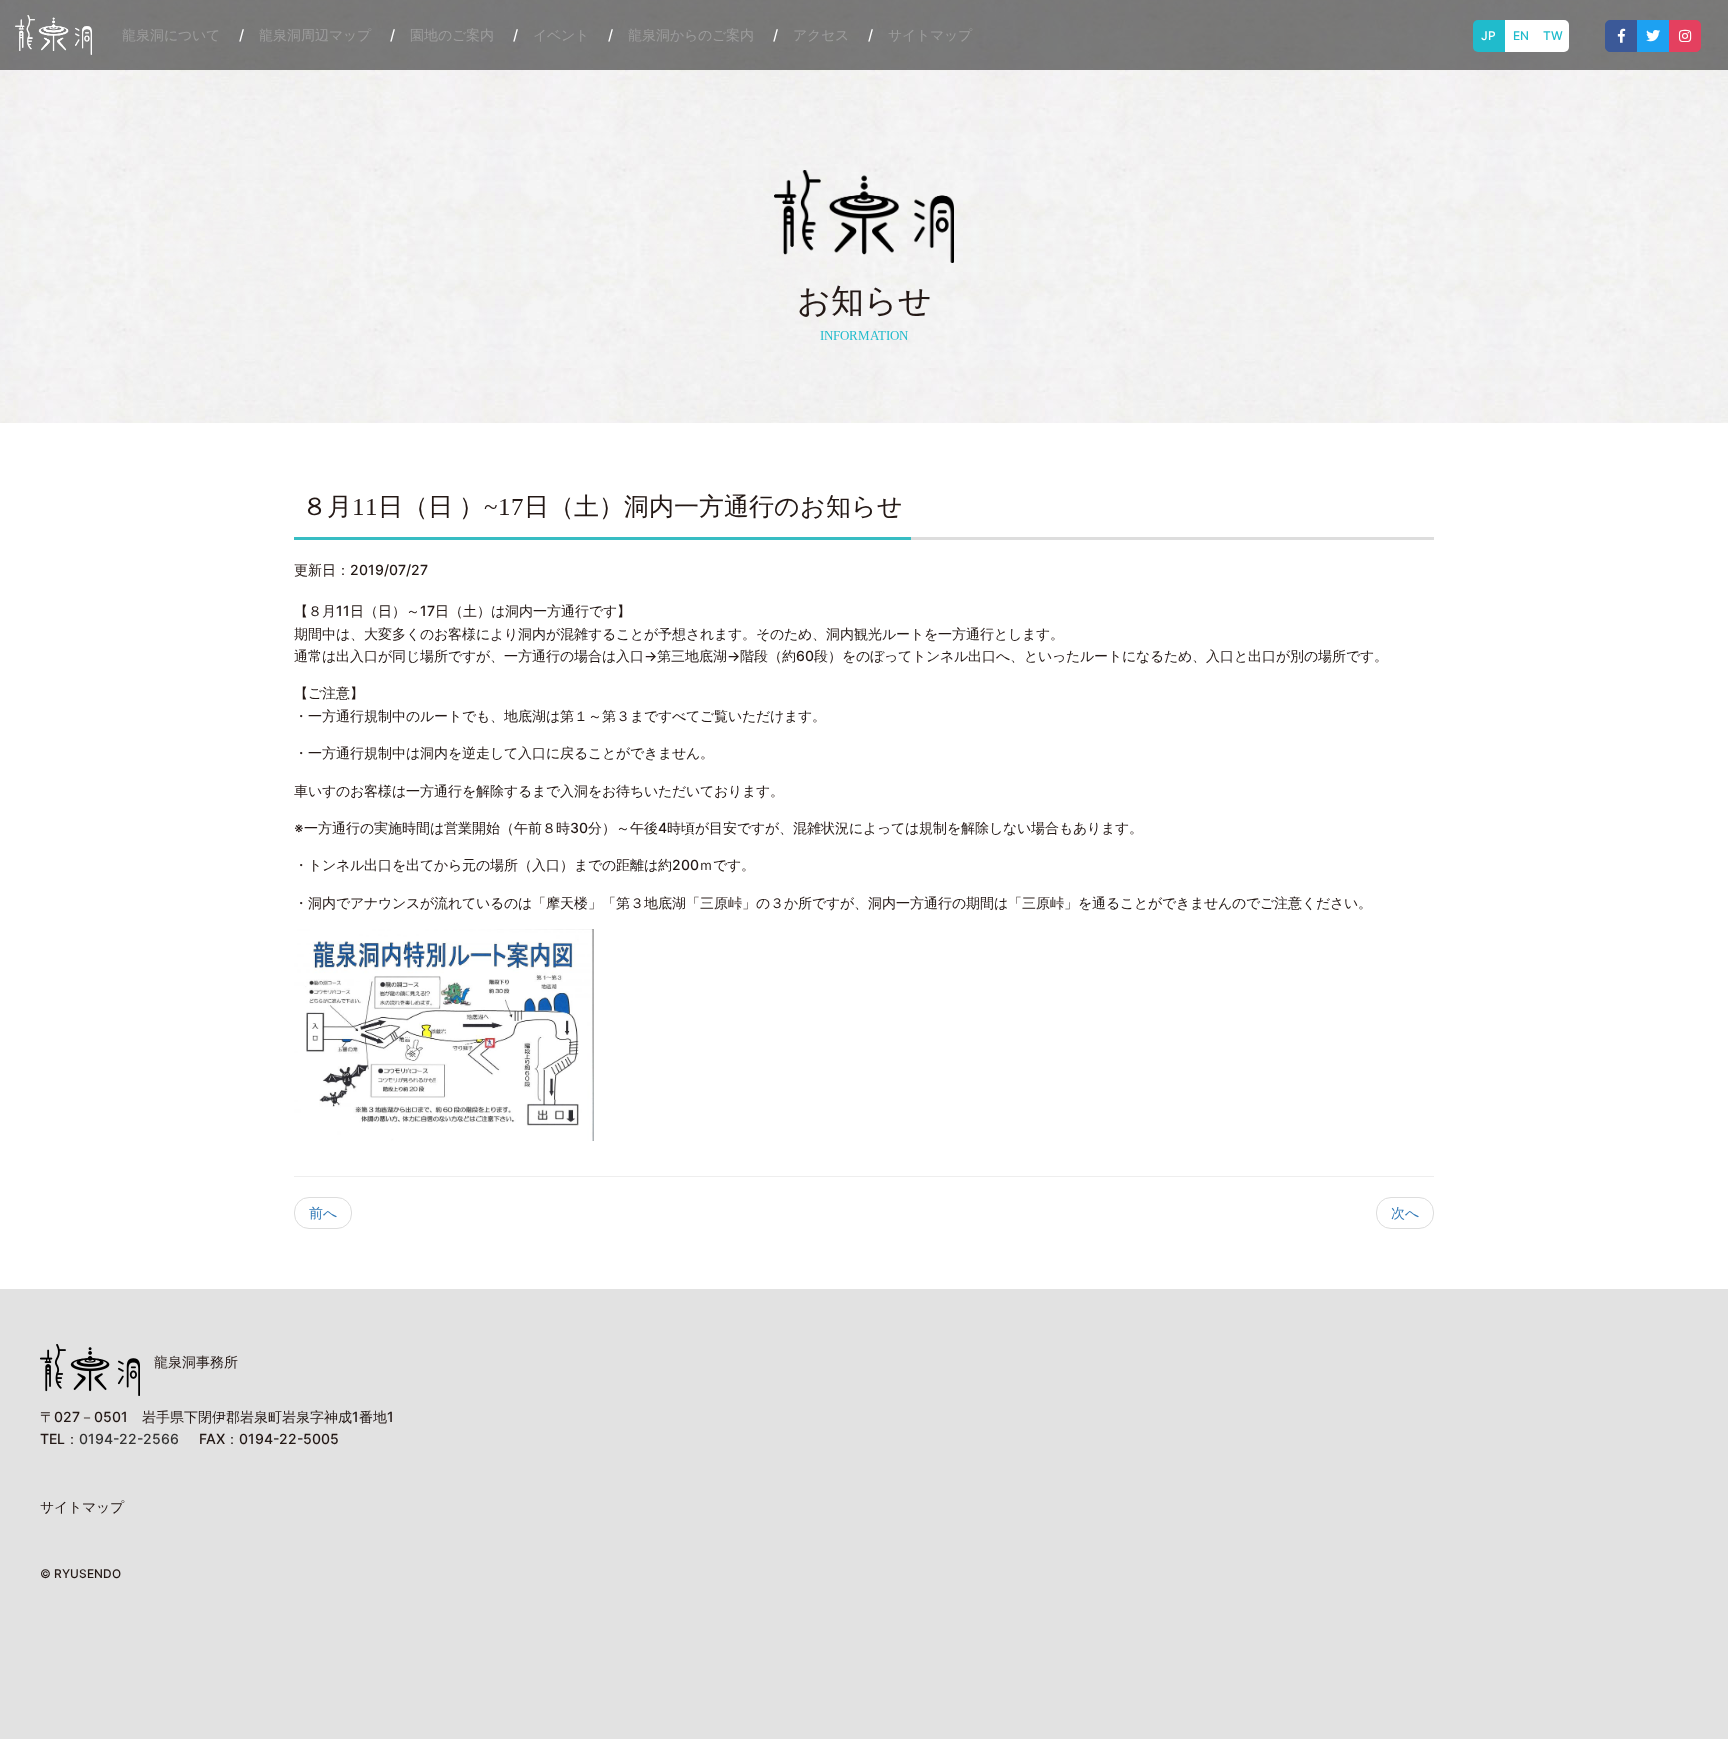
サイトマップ (930, 34)
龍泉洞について (171, 34)
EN (1521, 35)
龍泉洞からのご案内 (691, 34)
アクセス (821, 34)
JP (1488, 35)
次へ (1405, 1212)
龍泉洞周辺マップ (315, 34)
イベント (561, 34)
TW (1553, 35)
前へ (323, 1212)
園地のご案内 (452, 34)
